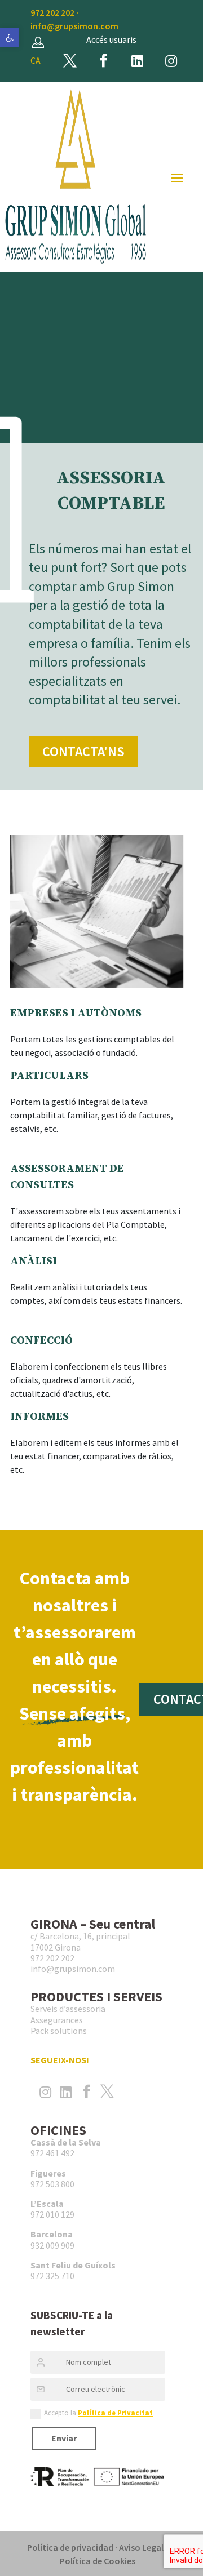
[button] (10, 38)
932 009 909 (52, 2245)
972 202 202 (52, 12)
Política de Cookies (98, 2561)
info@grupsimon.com (74, 26)
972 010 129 (52, 2214)
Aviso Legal (141, 2547)
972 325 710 (52, 2276)
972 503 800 (52, 2184)
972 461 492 (52, 2153)
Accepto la (98, 2413)
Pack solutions (59, 2031)
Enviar (64, 2438)
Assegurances (57, 2020)
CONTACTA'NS (83, 751)
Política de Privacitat (115, 2413)
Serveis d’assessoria (68, 2009)
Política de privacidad (70, 2547)
